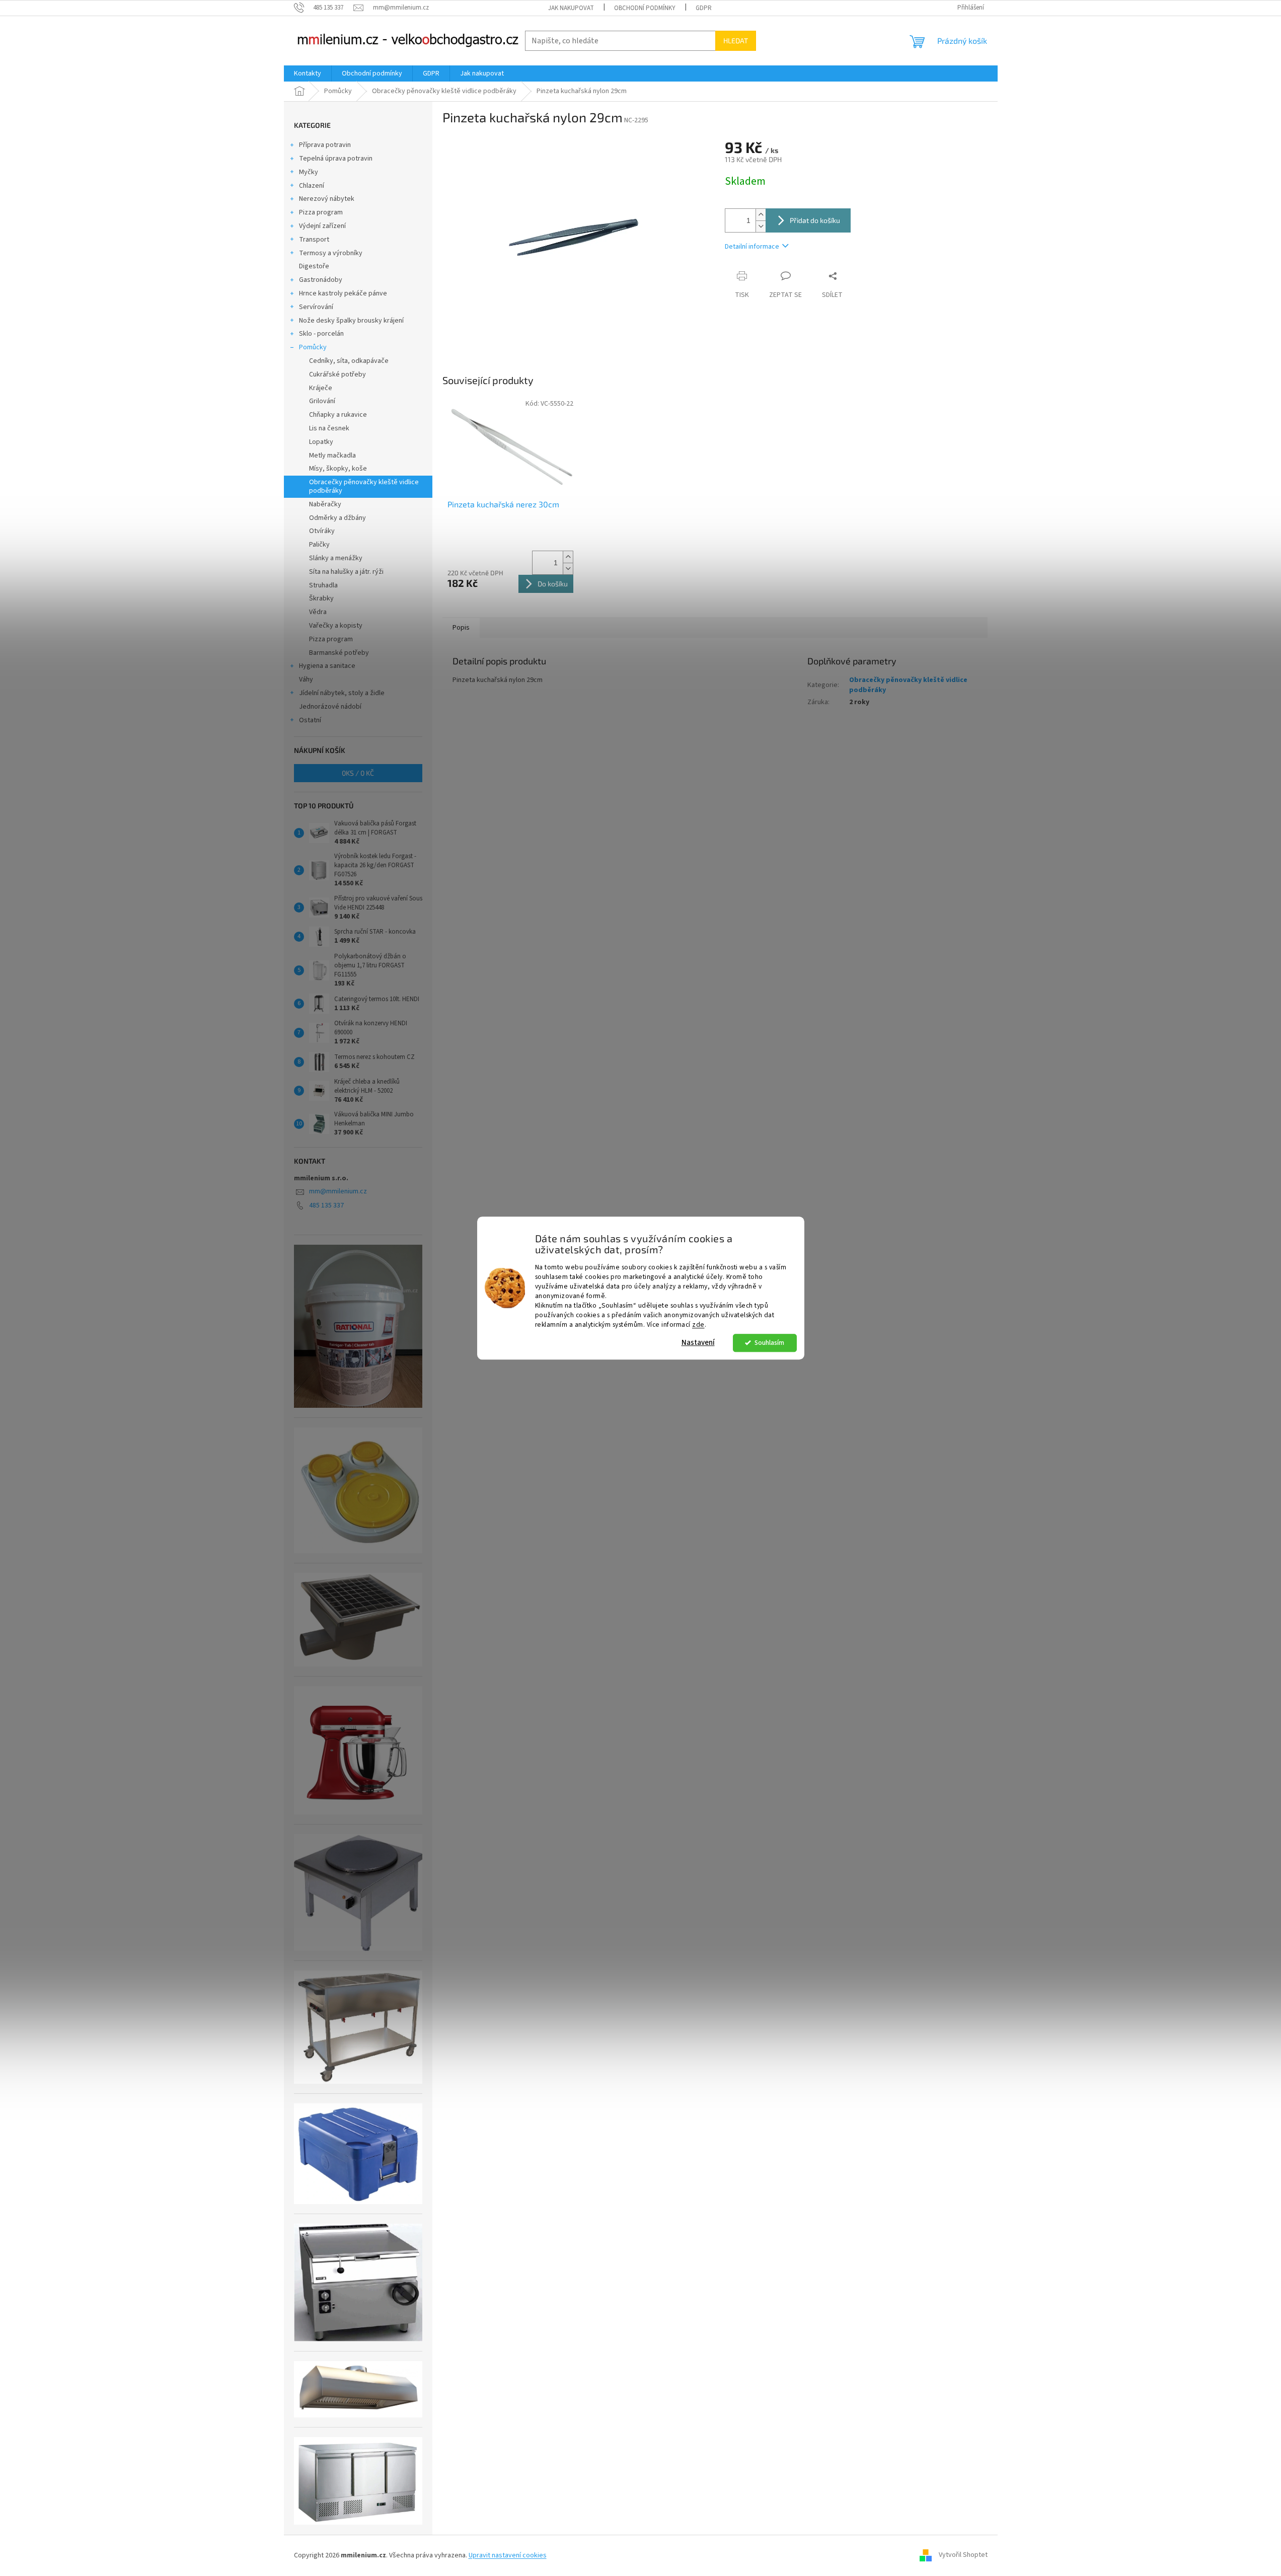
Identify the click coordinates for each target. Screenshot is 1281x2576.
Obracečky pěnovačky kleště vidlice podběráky (364, 486)
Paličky (319, 545)
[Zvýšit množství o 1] (761, 215)
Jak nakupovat (571, 8)
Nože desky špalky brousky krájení (351, 321)
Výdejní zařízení (322, 226)
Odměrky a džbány (337, 518)
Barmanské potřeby (339, 653)
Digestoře (314, 266)
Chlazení (312, 186)
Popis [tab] (461, 628)
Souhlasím (769, 1343)
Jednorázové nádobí (330, 707)
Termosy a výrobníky (331, 253)
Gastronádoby (321, 280)
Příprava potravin (325, 145)
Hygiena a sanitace (327, 666)
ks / (358, 773)
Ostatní (310, 720)
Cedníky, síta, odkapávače (349, 361)
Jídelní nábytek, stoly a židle (342, 693)
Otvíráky (322, 531)
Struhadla (323, 585)
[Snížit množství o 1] (761, 226)
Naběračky (325, 504)
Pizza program (321, 212)
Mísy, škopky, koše (338, 469)
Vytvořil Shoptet (963, 2555)
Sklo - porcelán (321, 334)
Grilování (322, 401)
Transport (314, 240)
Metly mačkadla (332, 456)
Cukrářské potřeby (337, 374)
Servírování (316, 307)
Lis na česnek (329, 428)
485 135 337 (326, 1205)
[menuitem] (308, 73)
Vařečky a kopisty (336, 626)
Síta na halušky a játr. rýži (346, 572)
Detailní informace (752, 247)
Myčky (309, 172)
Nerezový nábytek (327, 199)
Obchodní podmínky (645, 8)
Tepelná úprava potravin (336, 159)
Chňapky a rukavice (338, 415)
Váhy (306, 679)
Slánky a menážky (336, 558)
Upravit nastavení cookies (508, 2555)
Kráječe (321, 388)
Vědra (318, 612)
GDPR (704, 8)
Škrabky (321, 598)
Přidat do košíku (815, 220)
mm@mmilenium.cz (338, 1191)
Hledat (736, 41)
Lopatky (321, 442)
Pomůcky (313, 347)
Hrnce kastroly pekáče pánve (343, 293)
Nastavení (698, 1343)
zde (698, 1324)
